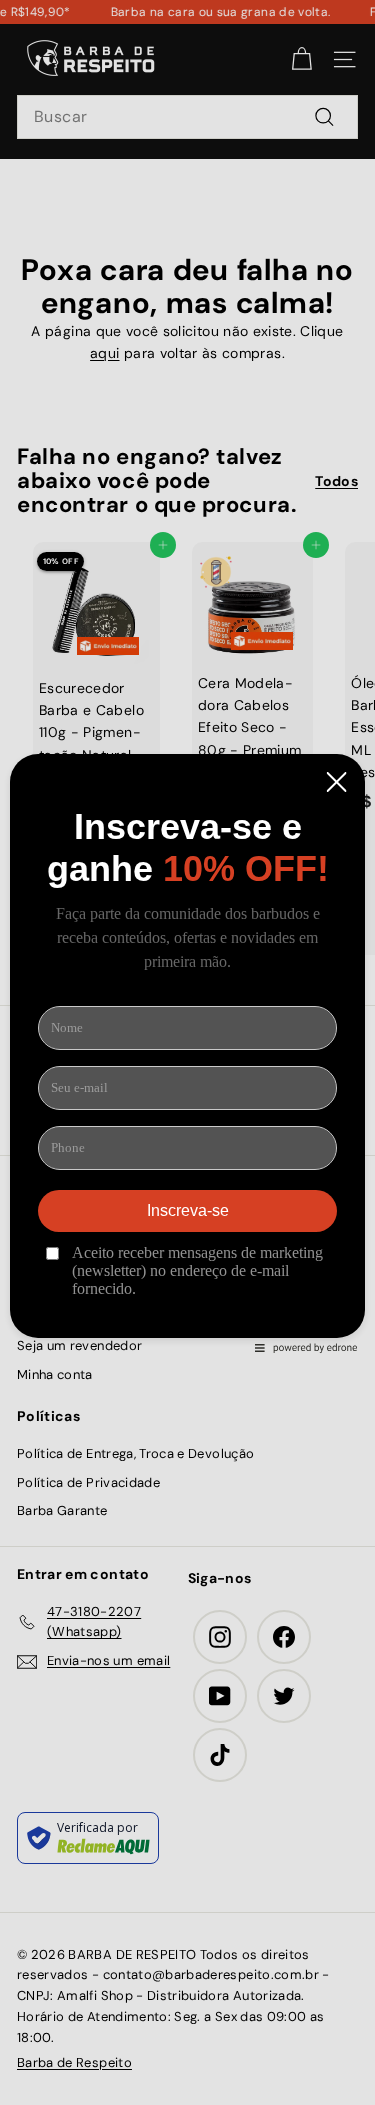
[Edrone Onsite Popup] (187, 1052)
